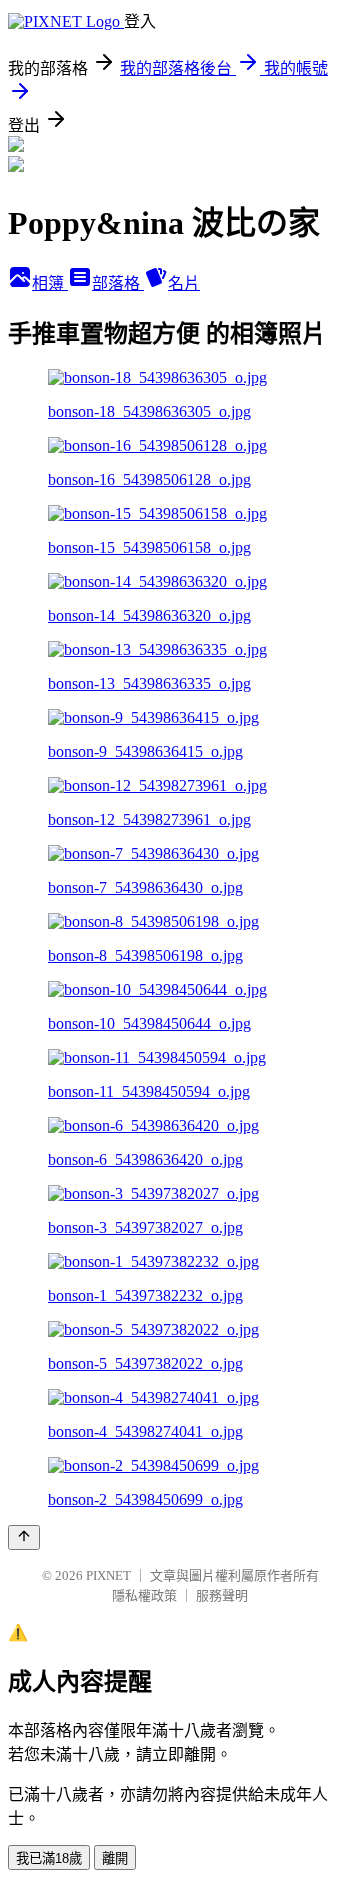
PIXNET (108, 1575)
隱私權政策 (144, 1595)
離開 (115, 1858)
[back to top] (24, 1537)
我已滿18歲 (49, 1858)
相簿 (50, 283)
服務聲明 (222, 1595)
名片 (184, 283)
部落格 (118, 283)
